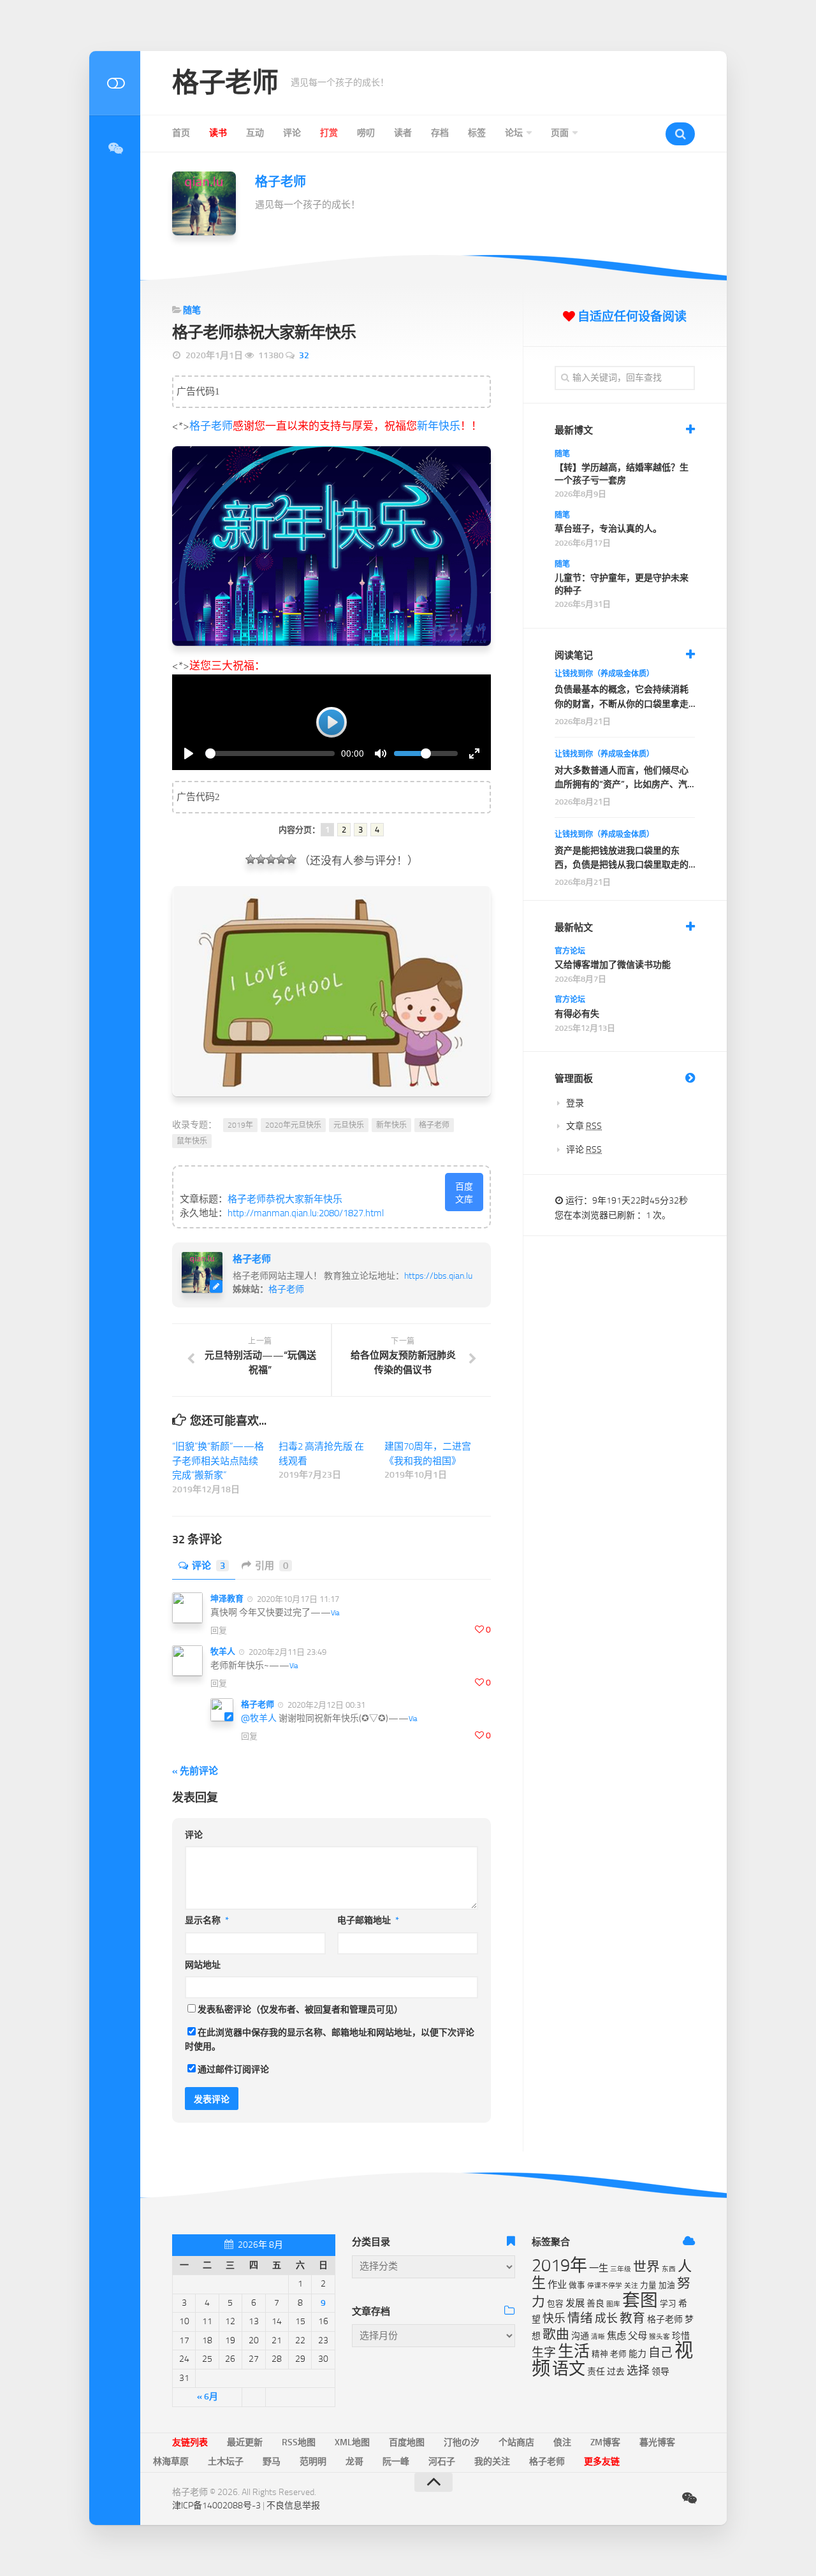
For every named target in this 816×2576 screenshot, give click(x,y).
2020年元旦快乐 (293, 1125)
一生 (599, 2268)
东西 (669, 2269)
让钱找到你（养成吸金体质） (604, 674)
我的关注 (492, 2462)
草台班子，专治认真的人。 (608, 529)
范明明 (313, 2462)
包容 (555, 2303)
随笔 (192, 310)
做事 (577, 2285)
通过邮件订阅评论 (233, 2070)
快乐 (554, 2318)
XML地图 (352, 2442)
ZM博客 (605, 2442)
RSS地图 (299, 2442)
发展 (575, 2303)
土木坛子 (226, 2462)
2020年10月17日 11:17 (297, 1599)
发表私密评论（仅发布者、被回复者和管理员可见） (300, 2010)
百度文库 (464, 1193)
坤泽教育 (227, 1598)
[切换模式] (115, 83)
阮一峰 (396, 2462)
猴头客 (659, 2337)
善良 (595, 2303)
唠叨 (366, 133)
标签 (477, 133)
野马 (272, 2462)
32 (304, 355)
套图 (640, 2300)
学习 (668, 2303)
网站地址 (203, 1965)
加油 (667, 2285)
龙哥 (354, 2462)
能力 (637, 2354)
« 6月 (208, 2397)
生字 (544, 2353)
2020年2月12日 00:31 (325, 1705)
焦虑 (616, 2336)
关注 (631, 2286)
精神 (600, 2354)
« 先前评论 (195, 1771)
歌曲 (556, 2334)
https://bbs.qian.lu (438, 1276)
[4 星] (281, 859)
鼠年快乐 (192, 1141)
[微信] (115, 149)
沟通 (580, 2336)
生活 (574, 2351)
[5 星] (291, 859)
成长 (606, 2318)
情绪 (580, 2318)
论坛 (514, 133)
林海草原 (171, 2462)
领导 (660, 2372)
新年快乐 (439, 426)
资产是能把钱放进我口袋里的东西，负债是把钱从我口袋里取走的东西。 (622, 859)
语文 (569, 2369)
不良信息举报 (293, 2506)
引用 (272, 1566)
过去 (616, 2372)
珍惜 (681, 2336)
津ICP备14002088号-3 (216, 2506)
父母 (637, 2336)
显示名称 (207, 1920)
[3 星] (271, 859)
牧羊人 (223, 1651)
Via (335, 1613)
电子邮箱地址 (368, 1920)
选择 (638, 2371)
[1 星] (251, 859)
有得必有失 (577, 1014)
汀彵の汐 (462, 2442)
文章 (584, 1126)
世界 (646, 2267)
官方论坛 (570, 951)
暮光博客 (657, 2442)
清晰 (598, 2337)
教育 (632, 2318)
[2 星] (261, 859)
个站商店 (516, 2442)
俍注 (562, 2442)
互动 (255, 133)
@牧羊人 (259, 1718)
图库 (613, 2304)
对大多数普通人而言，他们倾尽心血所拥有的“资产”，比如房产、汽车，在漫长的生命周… (622, 779)
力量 (648, 2285)
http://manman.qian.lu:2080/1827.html (306, 1213)
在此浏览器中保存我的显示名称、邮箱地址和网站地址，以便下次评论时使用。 (330, 2040)
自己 (660, 2353)
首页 (181, 133)
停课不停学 (605, 2286)
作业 (557, 2285)
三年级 (621, 2269)
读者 (403, 133)
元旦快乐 (349, 1125)
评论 (292, 133)
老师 (618, 2354)
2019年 (240, 1125)
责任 (596, 2372)
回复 (219, 1630)
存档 (440, 133)
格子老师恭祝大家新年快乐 (285, 1199)
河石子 (442, 2462)
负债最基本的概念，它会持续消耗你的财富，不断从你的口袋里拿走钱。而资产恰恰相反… (622, 698)
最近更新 (245, 2442)
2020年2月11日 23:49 (287, 1652)
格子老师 (225, 83)
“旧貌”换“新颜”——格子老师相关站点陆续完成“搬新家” (218, 1461)
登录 (575, 1103)
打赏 (329, 133)
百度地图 (407, 2442)
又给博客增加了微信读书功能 (613, 965)
